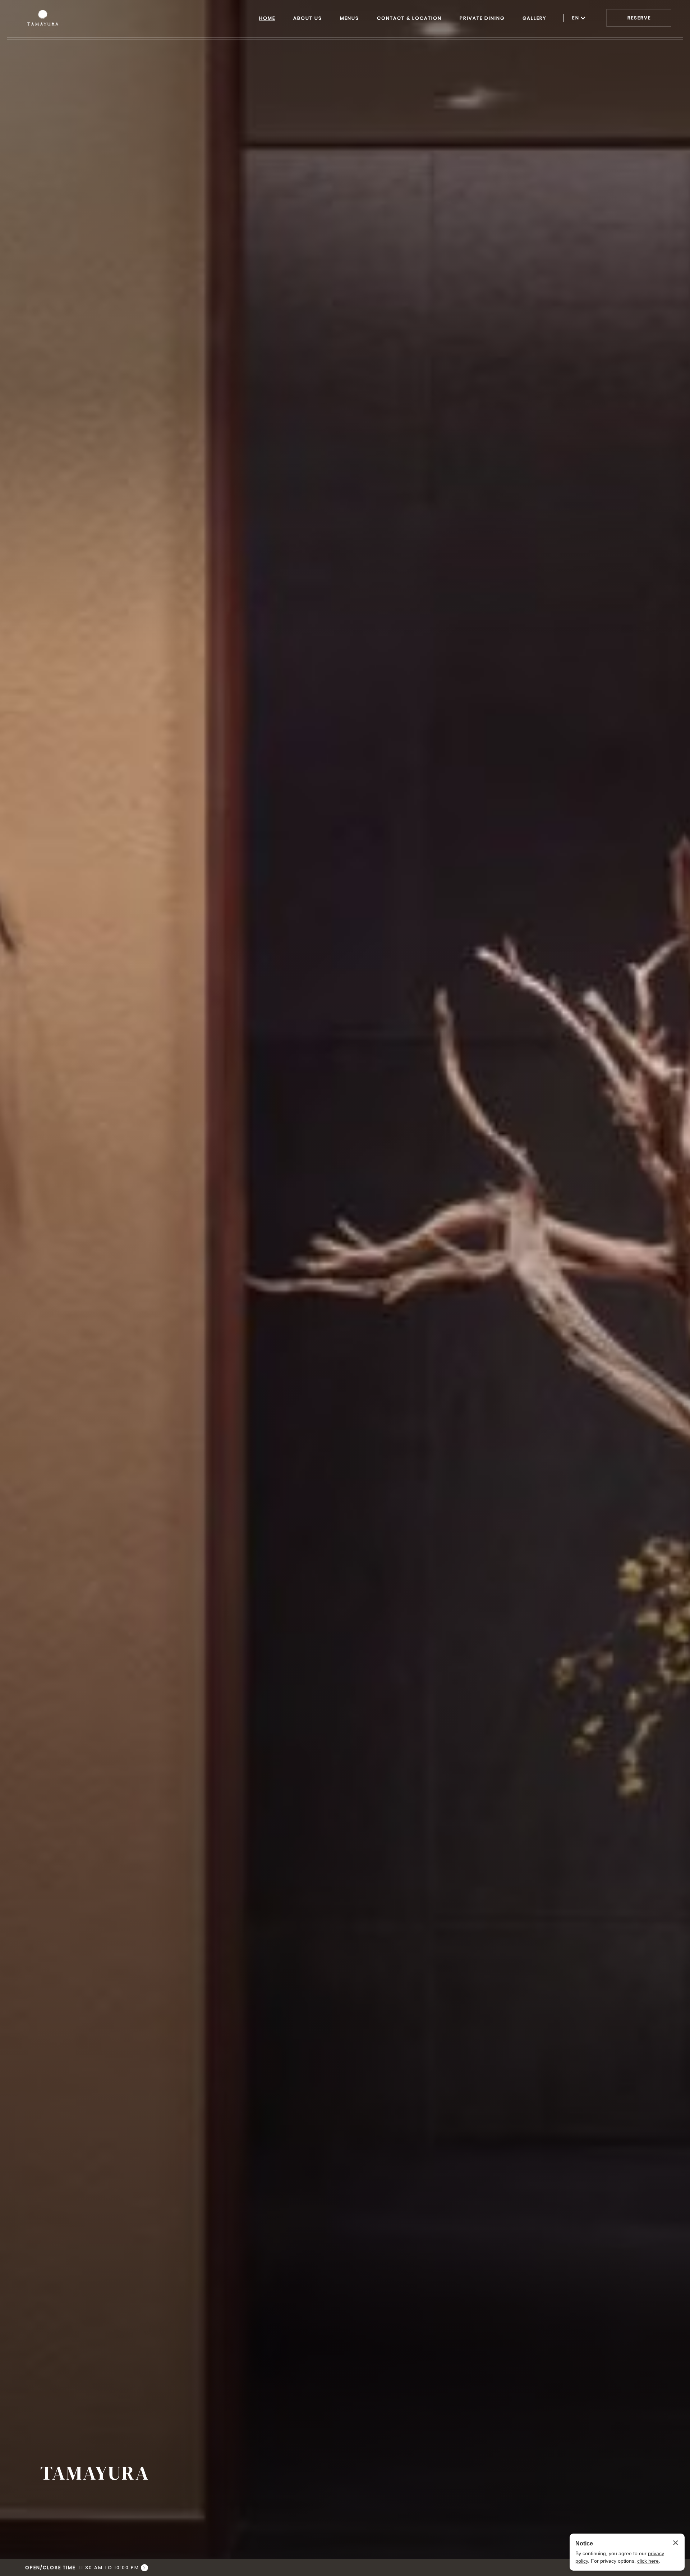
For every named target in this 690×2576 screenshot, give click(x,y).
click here (648, 2561)
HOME (267, 18)
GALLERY (534, 18)
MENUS (349, 18)
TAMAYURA (95, 2473)
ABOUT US (308, 18)
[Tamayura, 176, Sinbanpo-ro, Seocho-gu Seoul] (44, 18)
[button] (81, 2568)
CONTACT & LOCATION (409, 18)
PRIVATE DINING (482, 18)
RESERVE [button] (639, 18)
